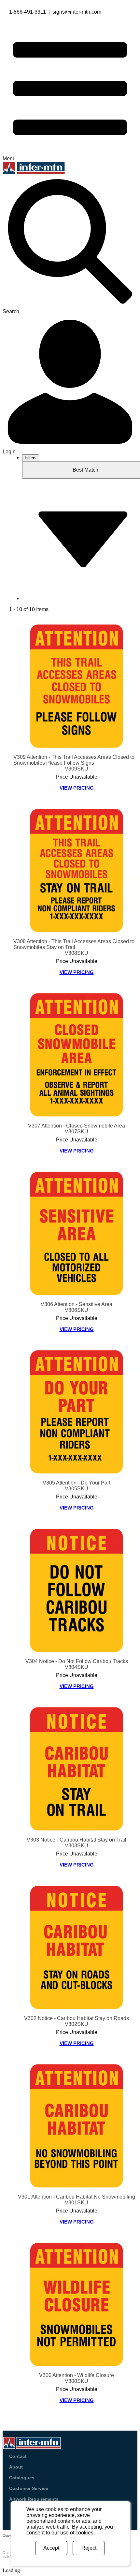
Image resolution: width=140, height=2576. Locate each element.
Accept (51, 2548)
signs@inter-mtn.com (77, 12)
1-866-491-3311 (28, 12)
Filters (31, 458)
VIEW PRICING (77, 788)
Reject (89, 2548)
